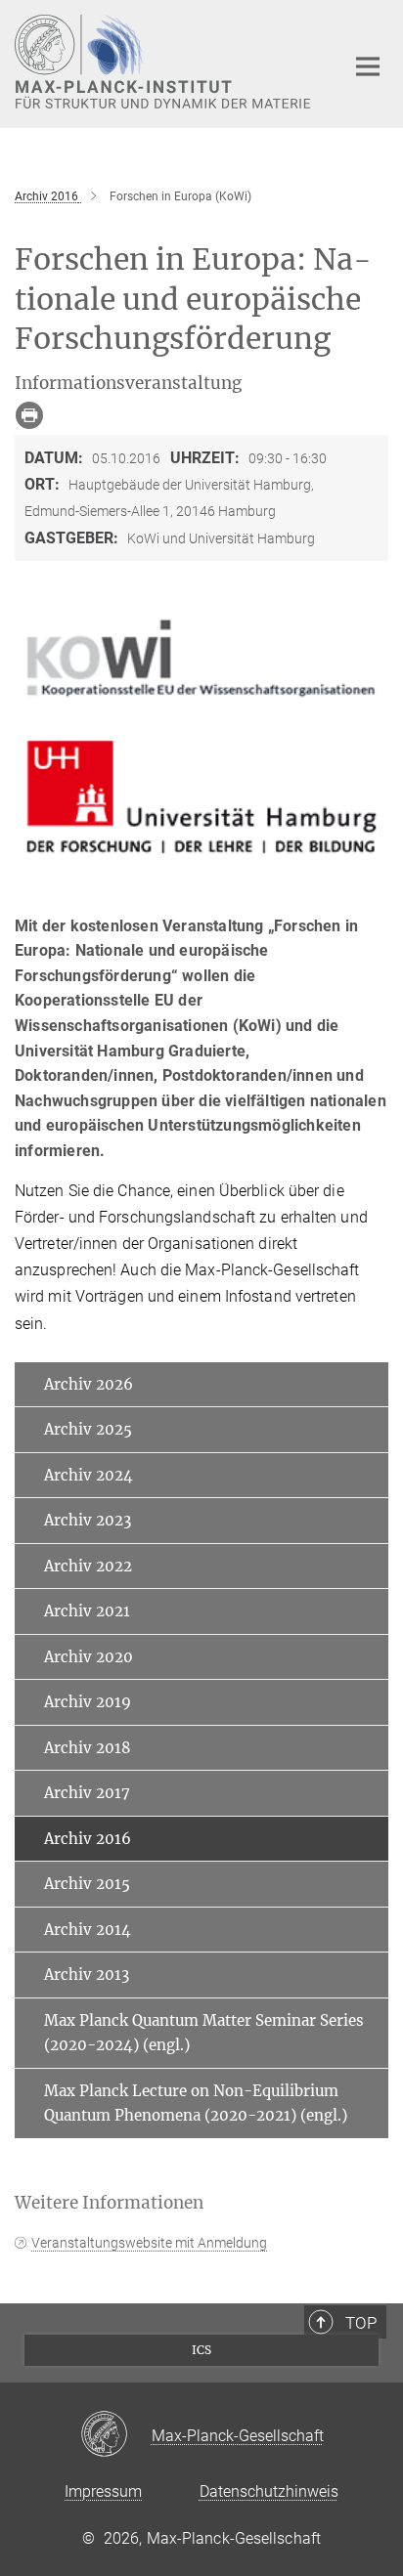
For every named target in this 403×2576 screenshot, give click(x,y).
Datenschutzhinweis (269, 2491)
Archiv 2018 (88, 1748)
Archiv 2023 (88, 1520)
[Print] (29, 415)
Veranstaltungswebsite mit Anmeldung (149, 2243)
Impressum (103, 2491)
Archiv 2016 (88, 1839)
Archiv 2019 (88, 1702)
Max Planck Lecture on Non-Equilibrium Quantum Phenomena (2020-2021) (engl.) (196, 2104)
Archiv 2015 (87, 1884)
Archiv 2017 (87, 1793)
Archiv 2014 (88, 1930)
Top (361, 2323)
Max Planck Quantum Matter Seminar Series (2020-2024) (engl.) (204, 2033)
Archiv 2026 (89, 1384)
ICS (201, 2350)
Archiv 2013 (87, 1975)
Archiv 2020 (89, 1657)
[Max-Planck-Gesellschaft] (116, 2435)
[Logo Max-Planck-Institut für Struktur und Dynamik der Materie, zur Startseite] (165, 62)
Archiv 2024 (89, 1475)
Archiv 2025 (88, 1429)
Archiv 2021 (87, 1611)
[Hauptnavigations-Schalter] (368, 66)
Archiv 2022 (88, 1566)
